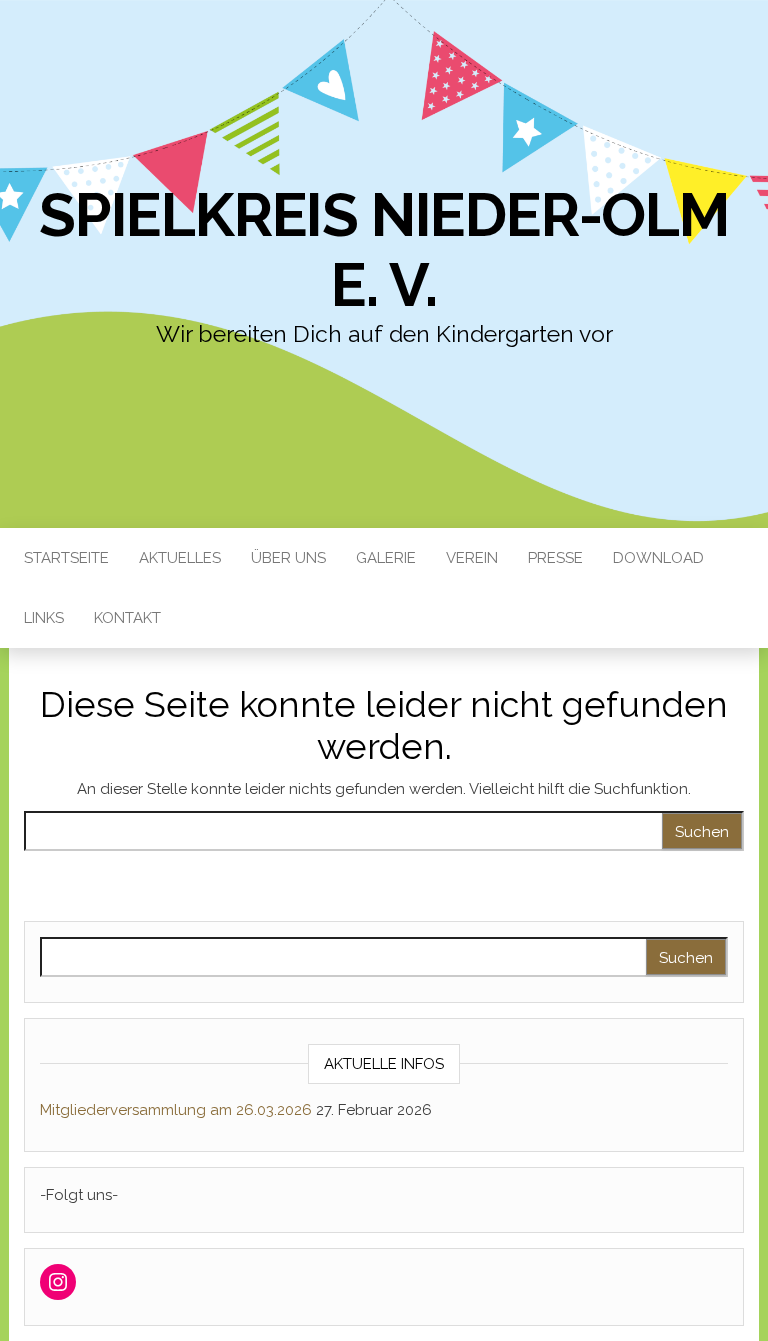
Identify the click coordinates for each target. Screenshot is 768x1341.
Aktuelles (180, 558)
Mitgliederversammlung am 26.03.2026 (176, 1110)
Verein (472, 558)
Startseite (66, 558)
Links (44, 618)
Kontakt (127, 618)
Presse (555, 558)
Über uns (288, 558)
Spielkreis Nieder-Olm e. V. (384, 250)
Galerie (386, 558)
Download (658, 558)
